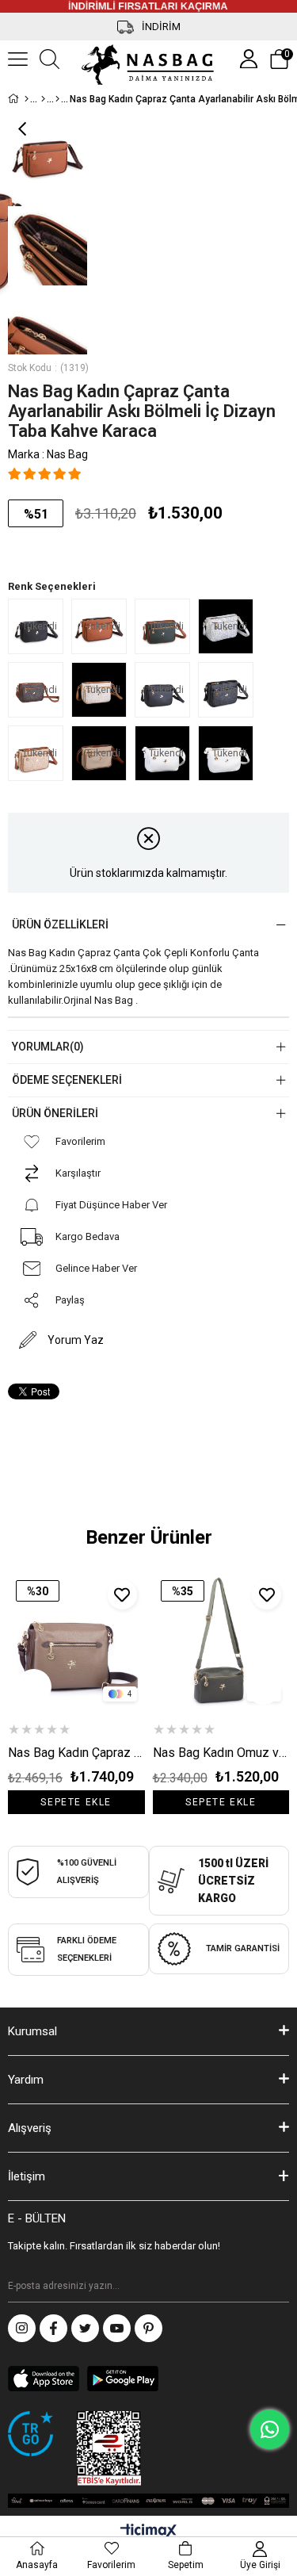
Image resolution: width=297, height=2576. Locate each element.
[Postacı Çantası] (57, 99)
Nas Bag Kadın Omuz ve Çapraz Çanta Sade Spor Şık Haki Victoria (221, 1753)
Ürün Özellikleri (60, 924)
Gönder (277, 2287)
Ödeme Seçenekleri (67, 1080)
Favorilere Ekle (122, 1595)
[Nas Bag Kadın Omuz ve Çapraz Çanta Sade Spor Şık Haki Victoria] (221, 1641)
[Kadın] (43, 99)
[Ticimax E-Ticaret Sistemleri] (148, 2532)
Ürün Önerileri (55, 1113)
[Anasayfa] (27, 99)
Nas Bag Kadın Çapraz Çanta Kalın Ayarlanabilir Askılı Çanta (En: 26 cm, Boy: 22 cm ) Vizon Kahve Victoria (76, 1753)
